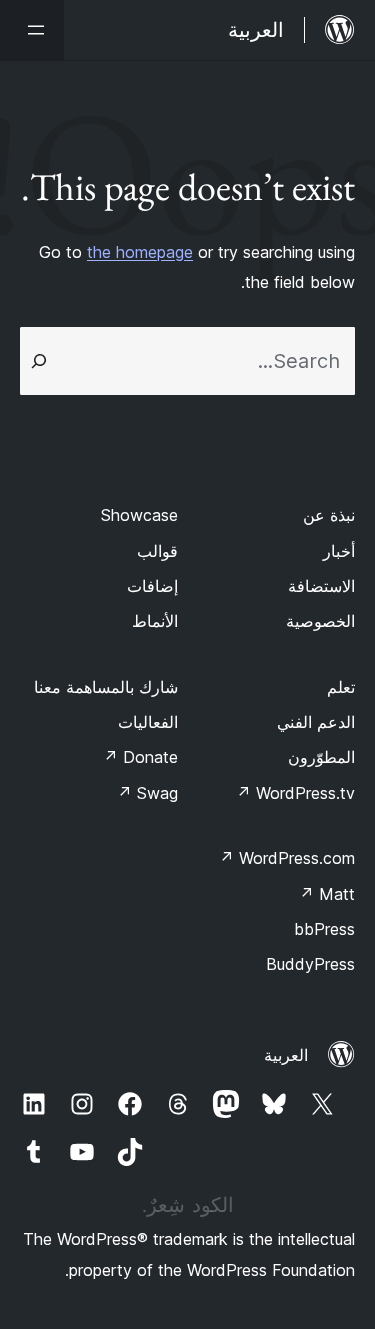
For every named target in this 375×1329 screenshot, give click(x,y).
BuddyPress (310, 964)
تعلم (341, 687)
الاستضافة (321, 586)
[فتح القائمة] (32, 30)
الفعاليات (148, 722)
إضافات (152, 586)
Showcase (139, 515)
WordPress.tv (295, 793)
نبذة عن (329, 515)
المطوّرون (321, 757)
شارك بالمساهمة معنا (106, 687)
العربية (286, 1055)
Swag (147, 793)
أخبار (339, 551)
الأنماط (155, 621)
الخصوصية (320, 621)
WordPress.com (287, 858)
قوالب (157, 551)
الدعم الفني (316, 722)
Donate (140, 757)
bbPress (324, 929)
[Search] (39, 361)
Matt (327, 894)
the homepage (140, 252)
